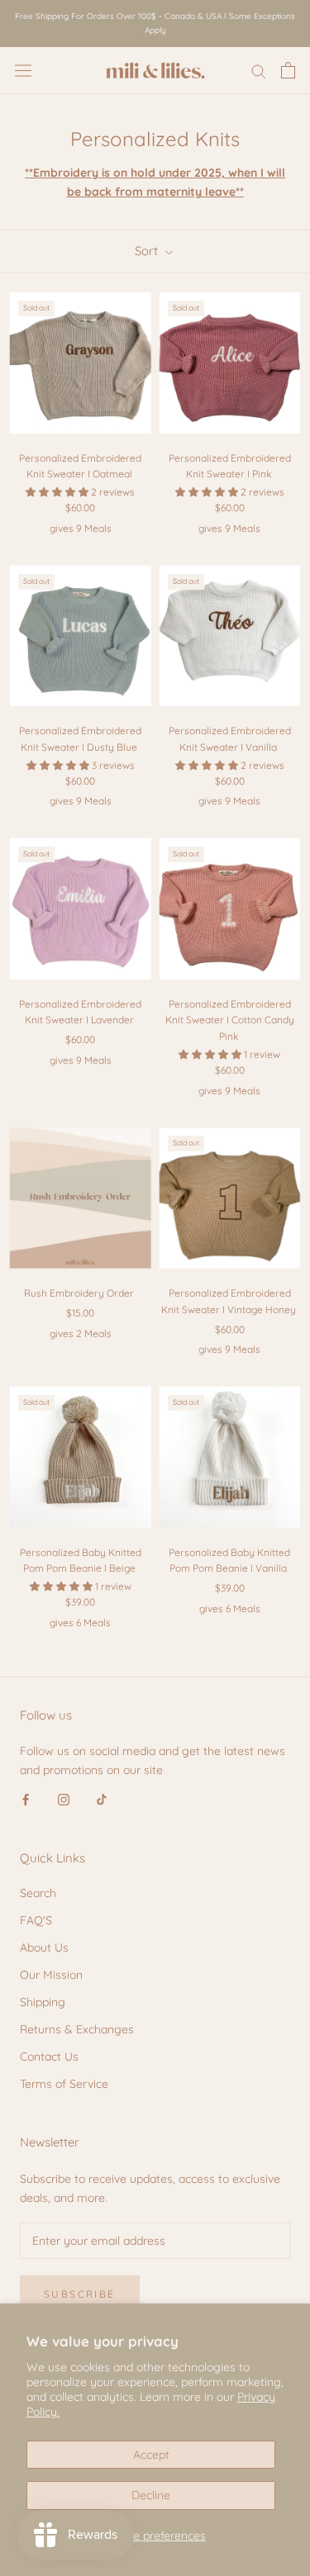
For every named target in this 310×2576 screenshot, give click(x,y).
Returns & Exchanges (77, 2029)
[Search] (259, 71)
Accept (151, 2455)
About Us (44, 1947)
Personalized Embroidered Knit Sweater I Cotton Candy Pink (230, 1020)
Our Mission (51, 1975)
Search (38, 1893)
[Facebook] (26, 1799)
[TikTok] (102, 1799)
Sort (148, 251)
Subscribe (80, 2294)
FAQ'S (36, 1920)
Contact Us (49, 2057)
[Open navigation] (23, 70)
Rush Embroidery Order (79, 1293)
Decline (151, 2495)
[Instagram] (64, 1799)
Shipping (43, 2002)
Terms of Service (64, 2084)
